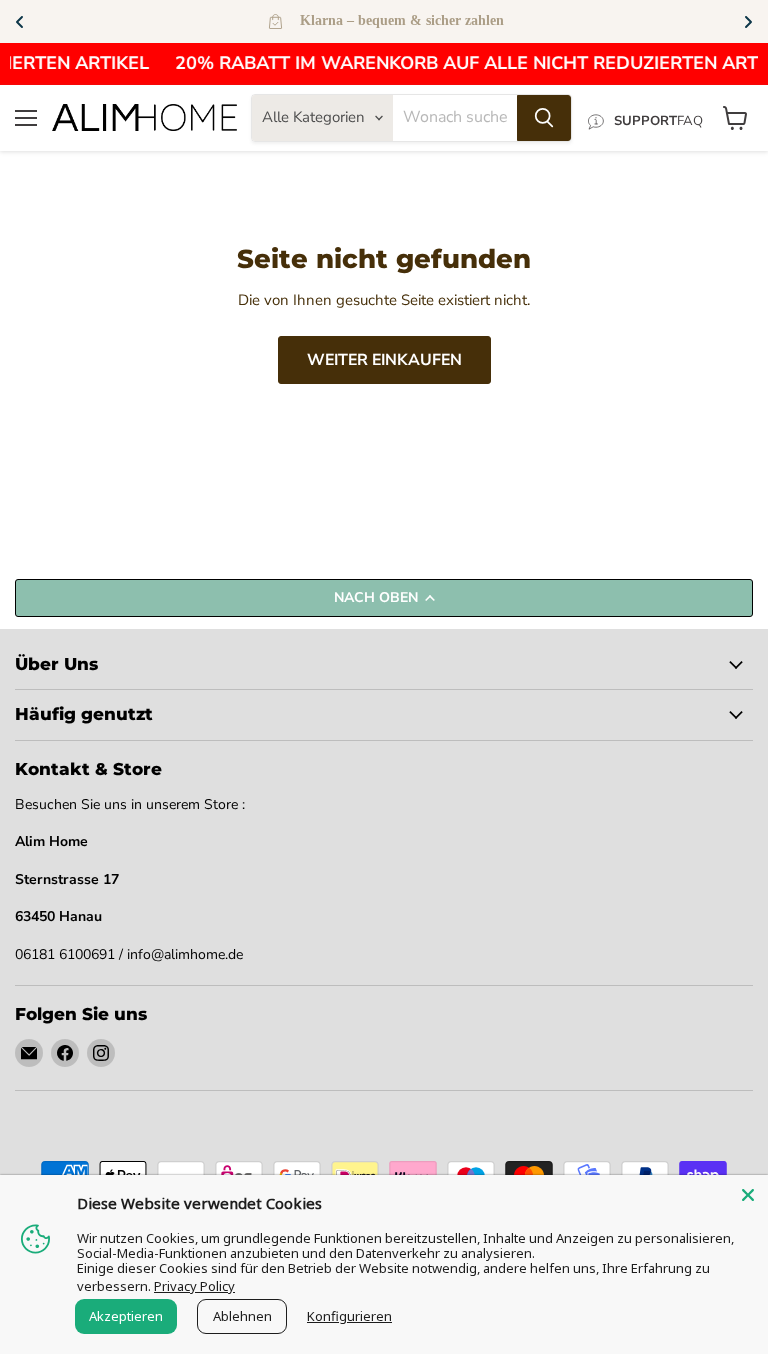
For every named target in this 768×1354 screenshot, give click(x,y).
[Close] (748, 1195)
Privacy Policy (194, 1286)
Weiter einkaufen (384, 360)
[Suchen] (544, 118)
